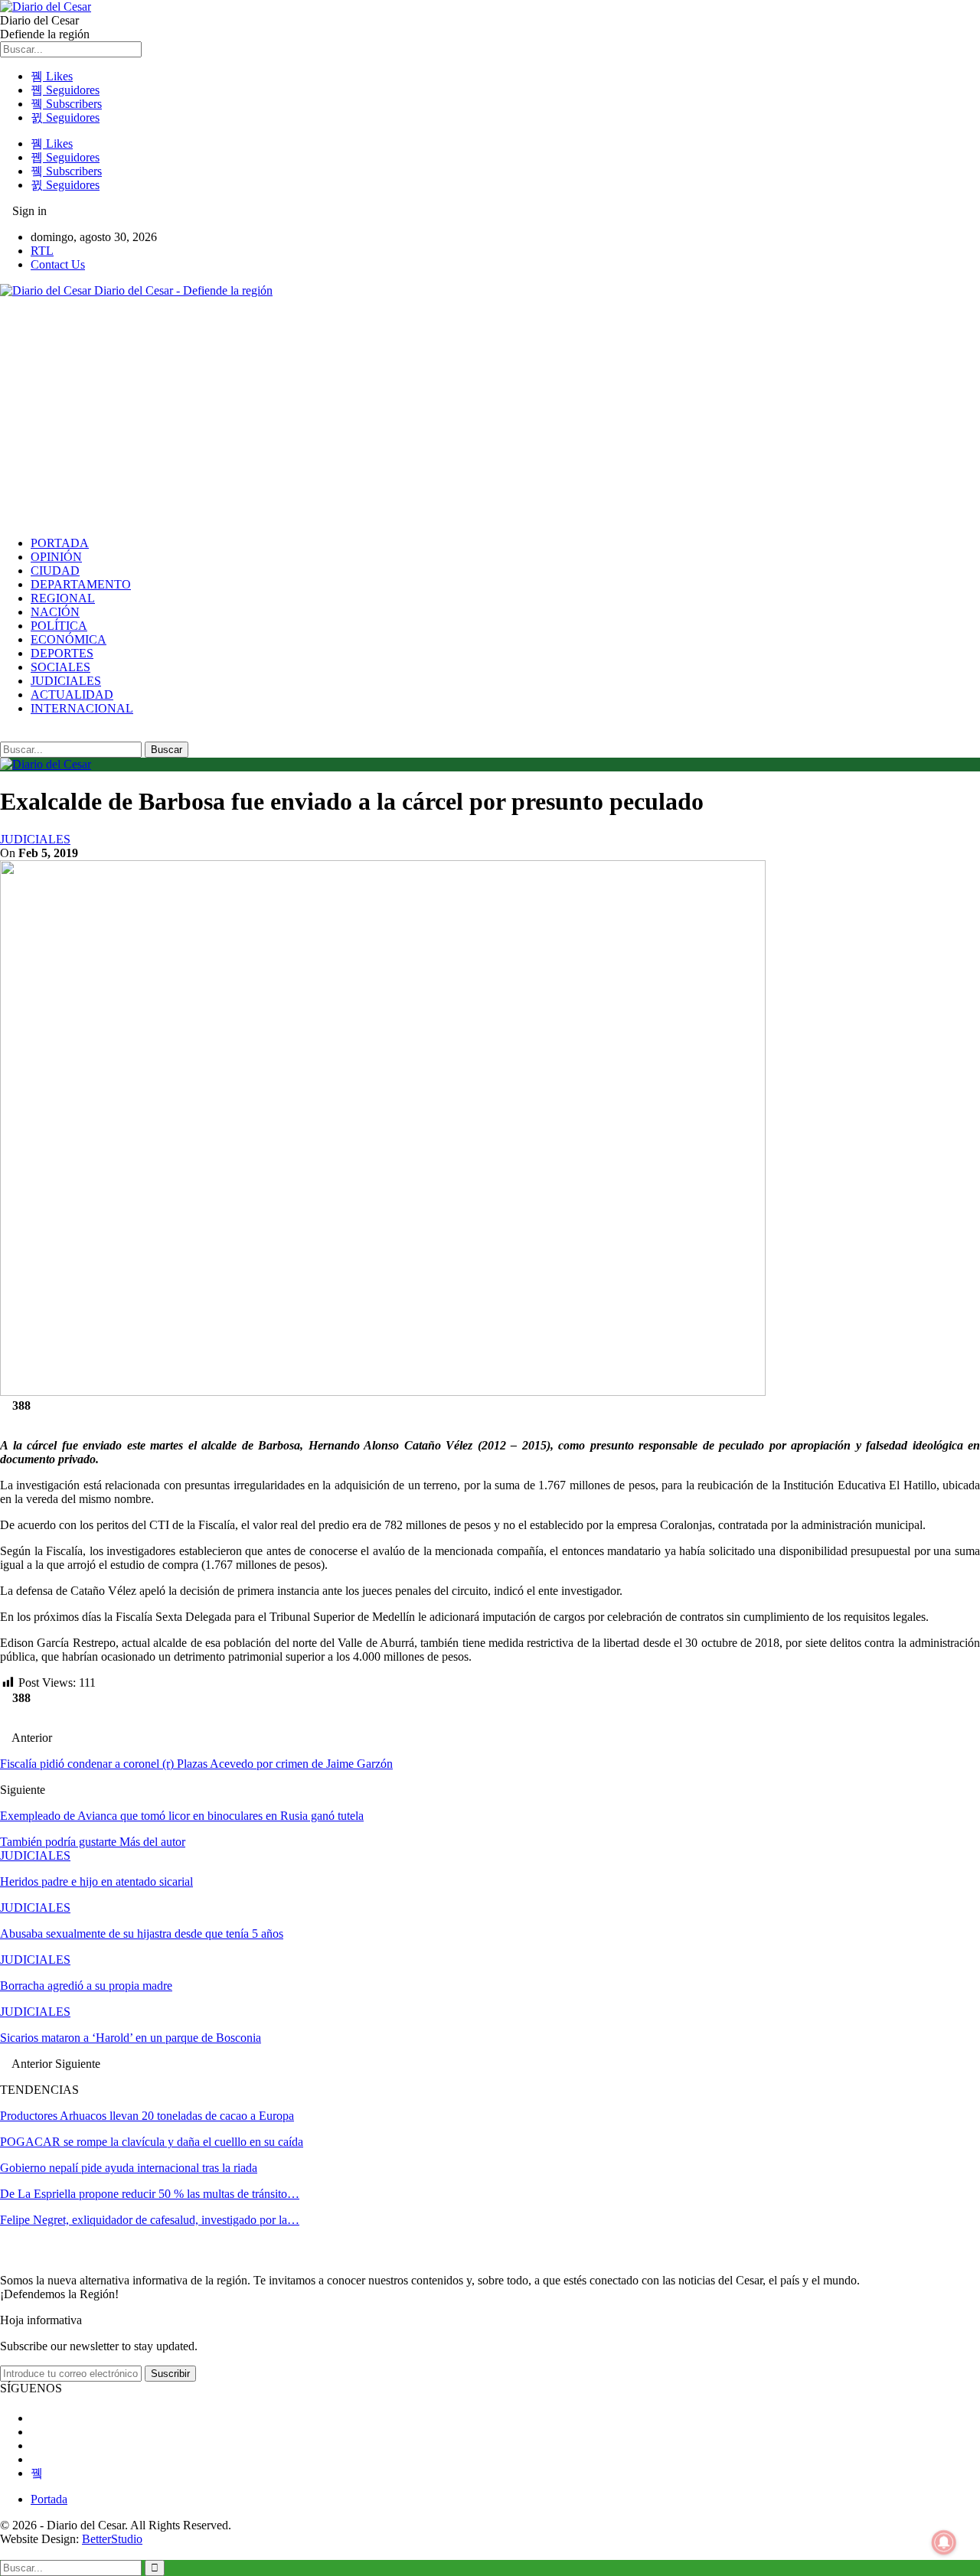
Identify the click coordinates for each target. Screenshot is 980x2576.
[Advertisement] (490, 417)
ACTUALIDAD (72, 695)
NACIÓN (55, 612)
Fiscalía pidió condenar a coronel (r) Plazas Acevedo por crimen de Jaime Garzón (196, 1764)
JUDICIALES (66, 681)
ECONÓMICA (69, 639)
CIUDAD (55, 571)
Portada (49, 2499)
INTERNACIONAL (82, 708)
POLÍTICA (59, 626)
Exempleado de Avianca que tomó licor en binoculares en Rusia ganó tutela (182, 1816)
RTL (42, 251)
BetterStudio (112, 2539)
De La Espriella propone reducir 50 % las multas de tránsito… (150, 2194)
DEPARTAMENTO (81, 584)
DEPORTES (62, 653)
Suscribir (170, 2374)
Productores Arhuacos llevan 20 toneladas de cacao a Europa (147, 2116)
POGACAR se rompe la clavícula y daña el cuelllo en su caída (152, 2142)
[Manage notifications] (944, 2542)
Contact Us (58, 264)
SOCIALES (60, 667)
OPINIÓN (56, 557)
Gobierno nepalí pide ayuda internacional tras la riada (129, 2168)
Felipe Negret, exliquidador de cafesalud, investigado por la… (150, 2220)
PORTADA (60, 543)
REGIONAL (63, 598)
